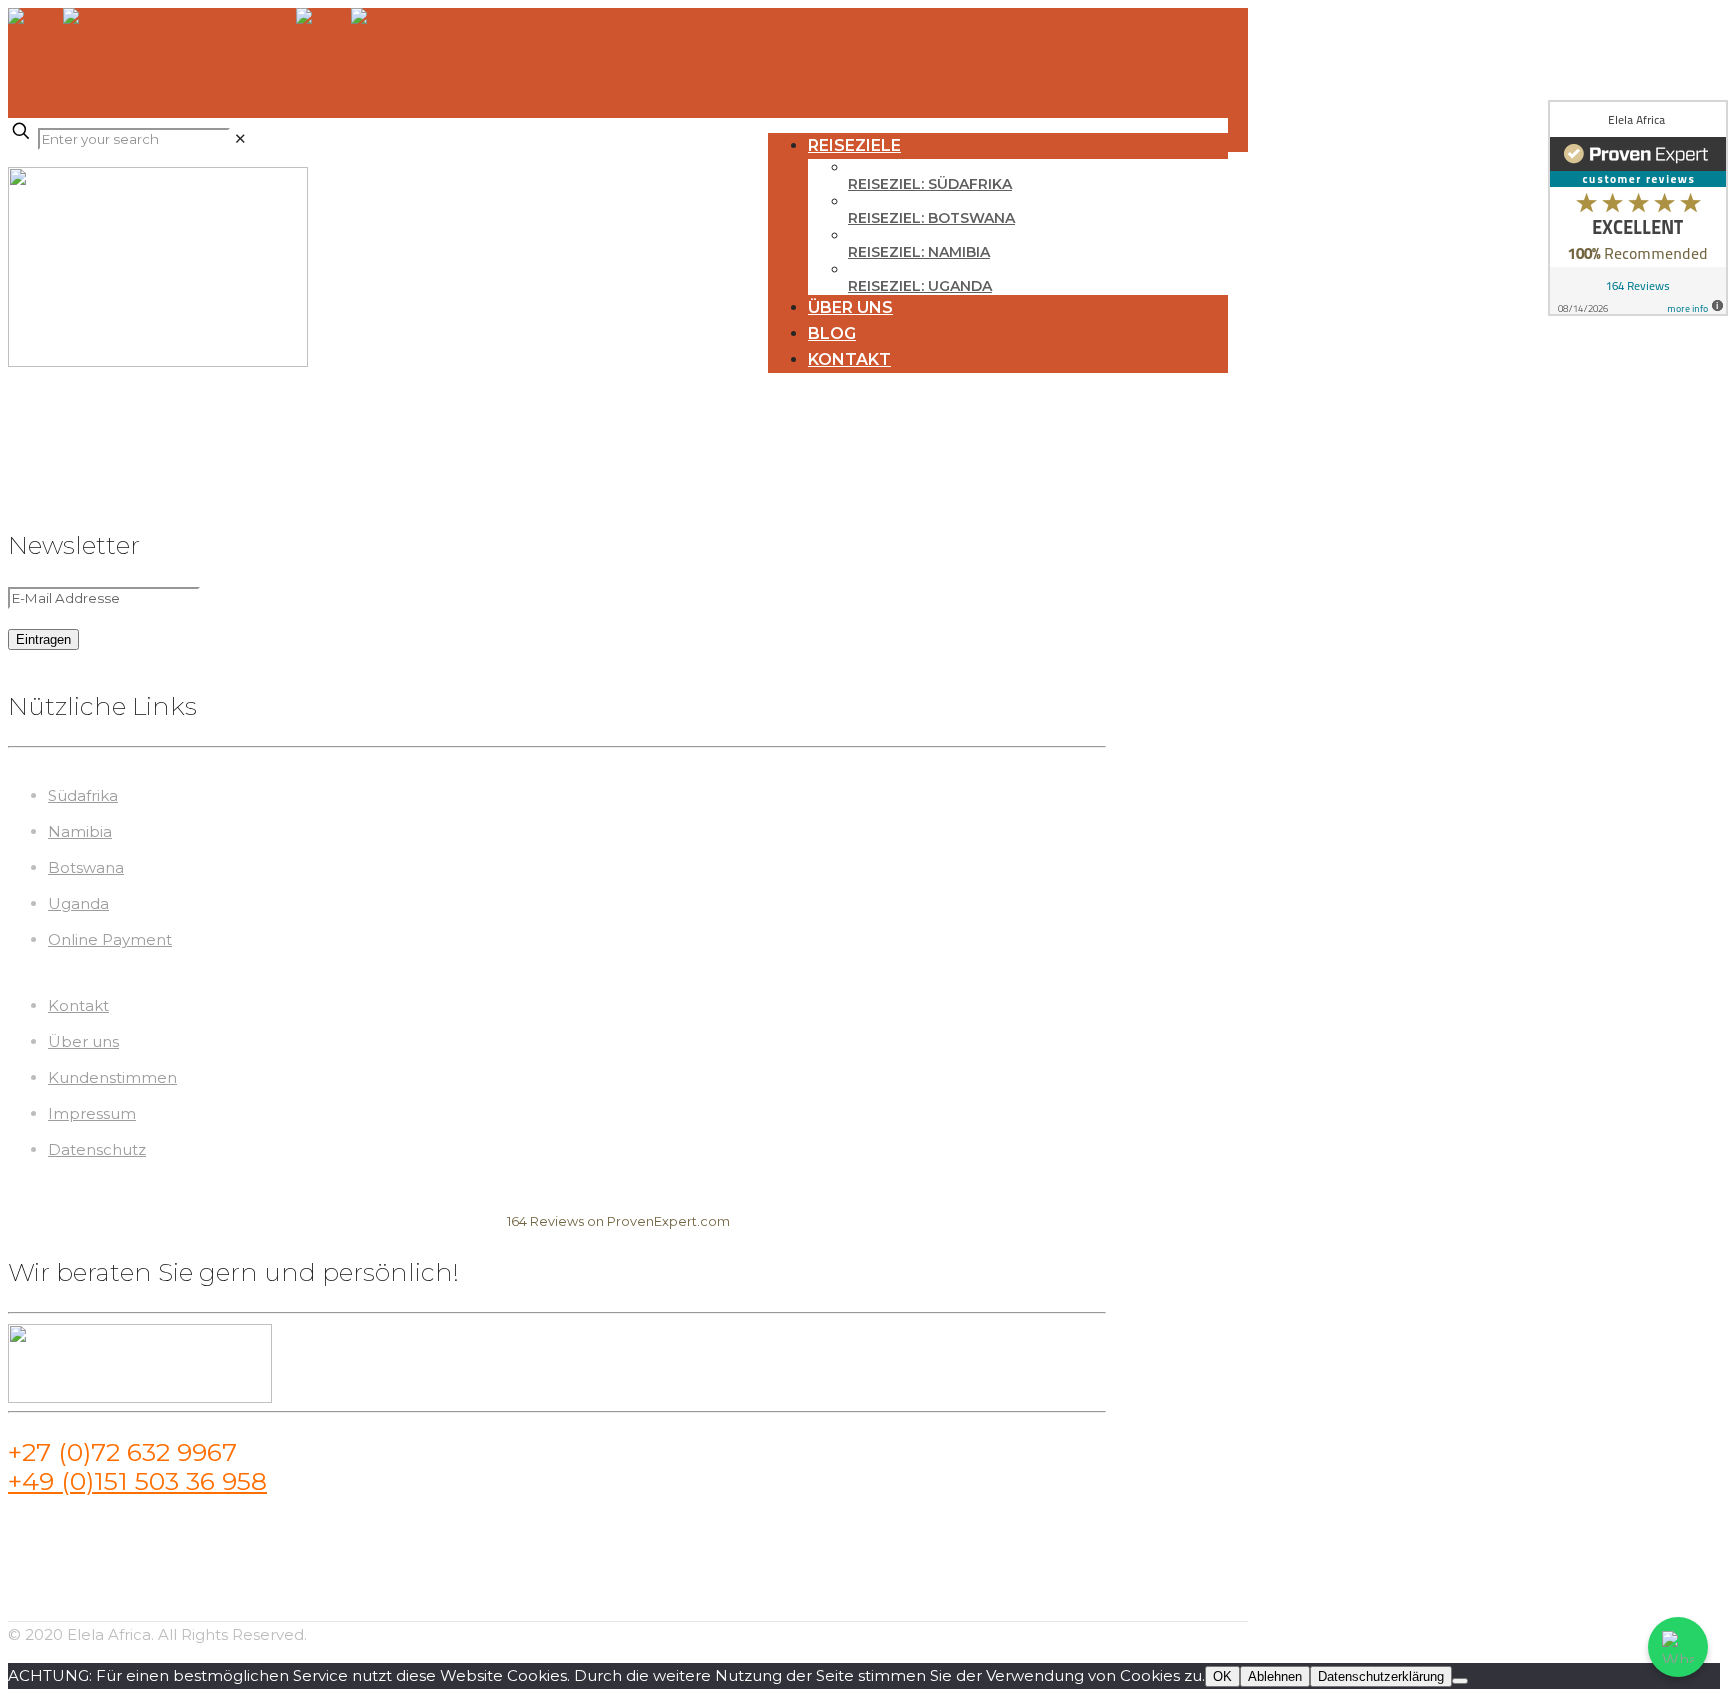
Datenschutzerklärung (1381, 1676)
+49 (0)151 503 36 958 (137, 1481)
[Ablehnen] (1460, 1681)
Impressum (92, 1113)
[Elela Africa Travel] (207, 62)
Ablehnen (1275, 1676)
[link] (240, 138)
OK (1222, 1676)
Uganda (78, 903)
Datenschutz (97, 1149)
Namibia (80, 831)
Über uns (83, 1041)
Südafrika (83, 795)
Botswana (86, 867)
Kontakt (78, 1005)
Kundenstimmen (112, 1077)
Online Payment (110, 939)
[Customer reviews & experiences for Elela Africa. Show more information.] (1638, 208)
